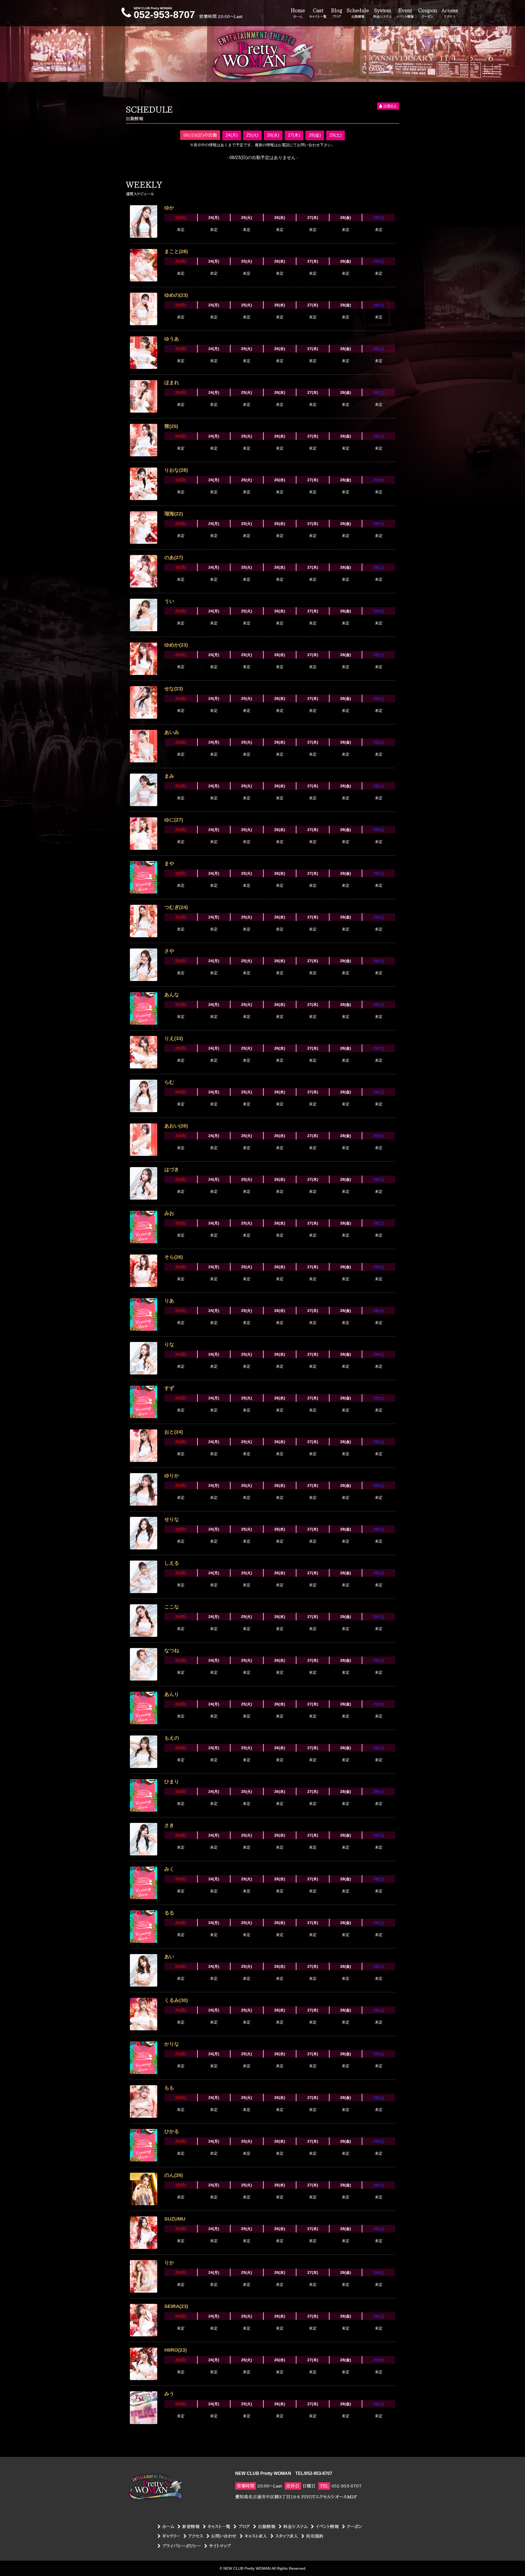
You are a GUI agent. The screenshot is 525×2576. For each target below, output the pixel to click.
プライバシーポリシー (182, 2546)
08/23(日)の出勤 (200, 135)
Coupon (428, 13)
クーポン (355, 2527)
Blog (337, 13)
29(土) (336, 135)
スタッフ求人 (287, 2536)
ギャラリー (171, 2536)
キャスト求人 (256, 2536)
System (383, 13)
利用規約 (315, 2536)
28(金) (315, 135)
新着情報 (191, 2527)
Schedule (358, 13)
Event (405, 13)
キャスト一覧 (219, 2527)
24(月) (232, 135)
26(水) (273, 135)
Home (298, 13)
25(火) (252, 135)
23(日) (181, 218)
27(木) (294, 135)
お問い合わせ (224, 2536)
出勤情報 (267, 2527)
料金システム (295, 2527)
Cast (318, 13)
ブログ (244, 2527)
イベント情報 (327, 2527)
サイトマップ (220, 2546)
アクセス (196, 2536)
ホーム (168, 2527)
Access (450, 13)
